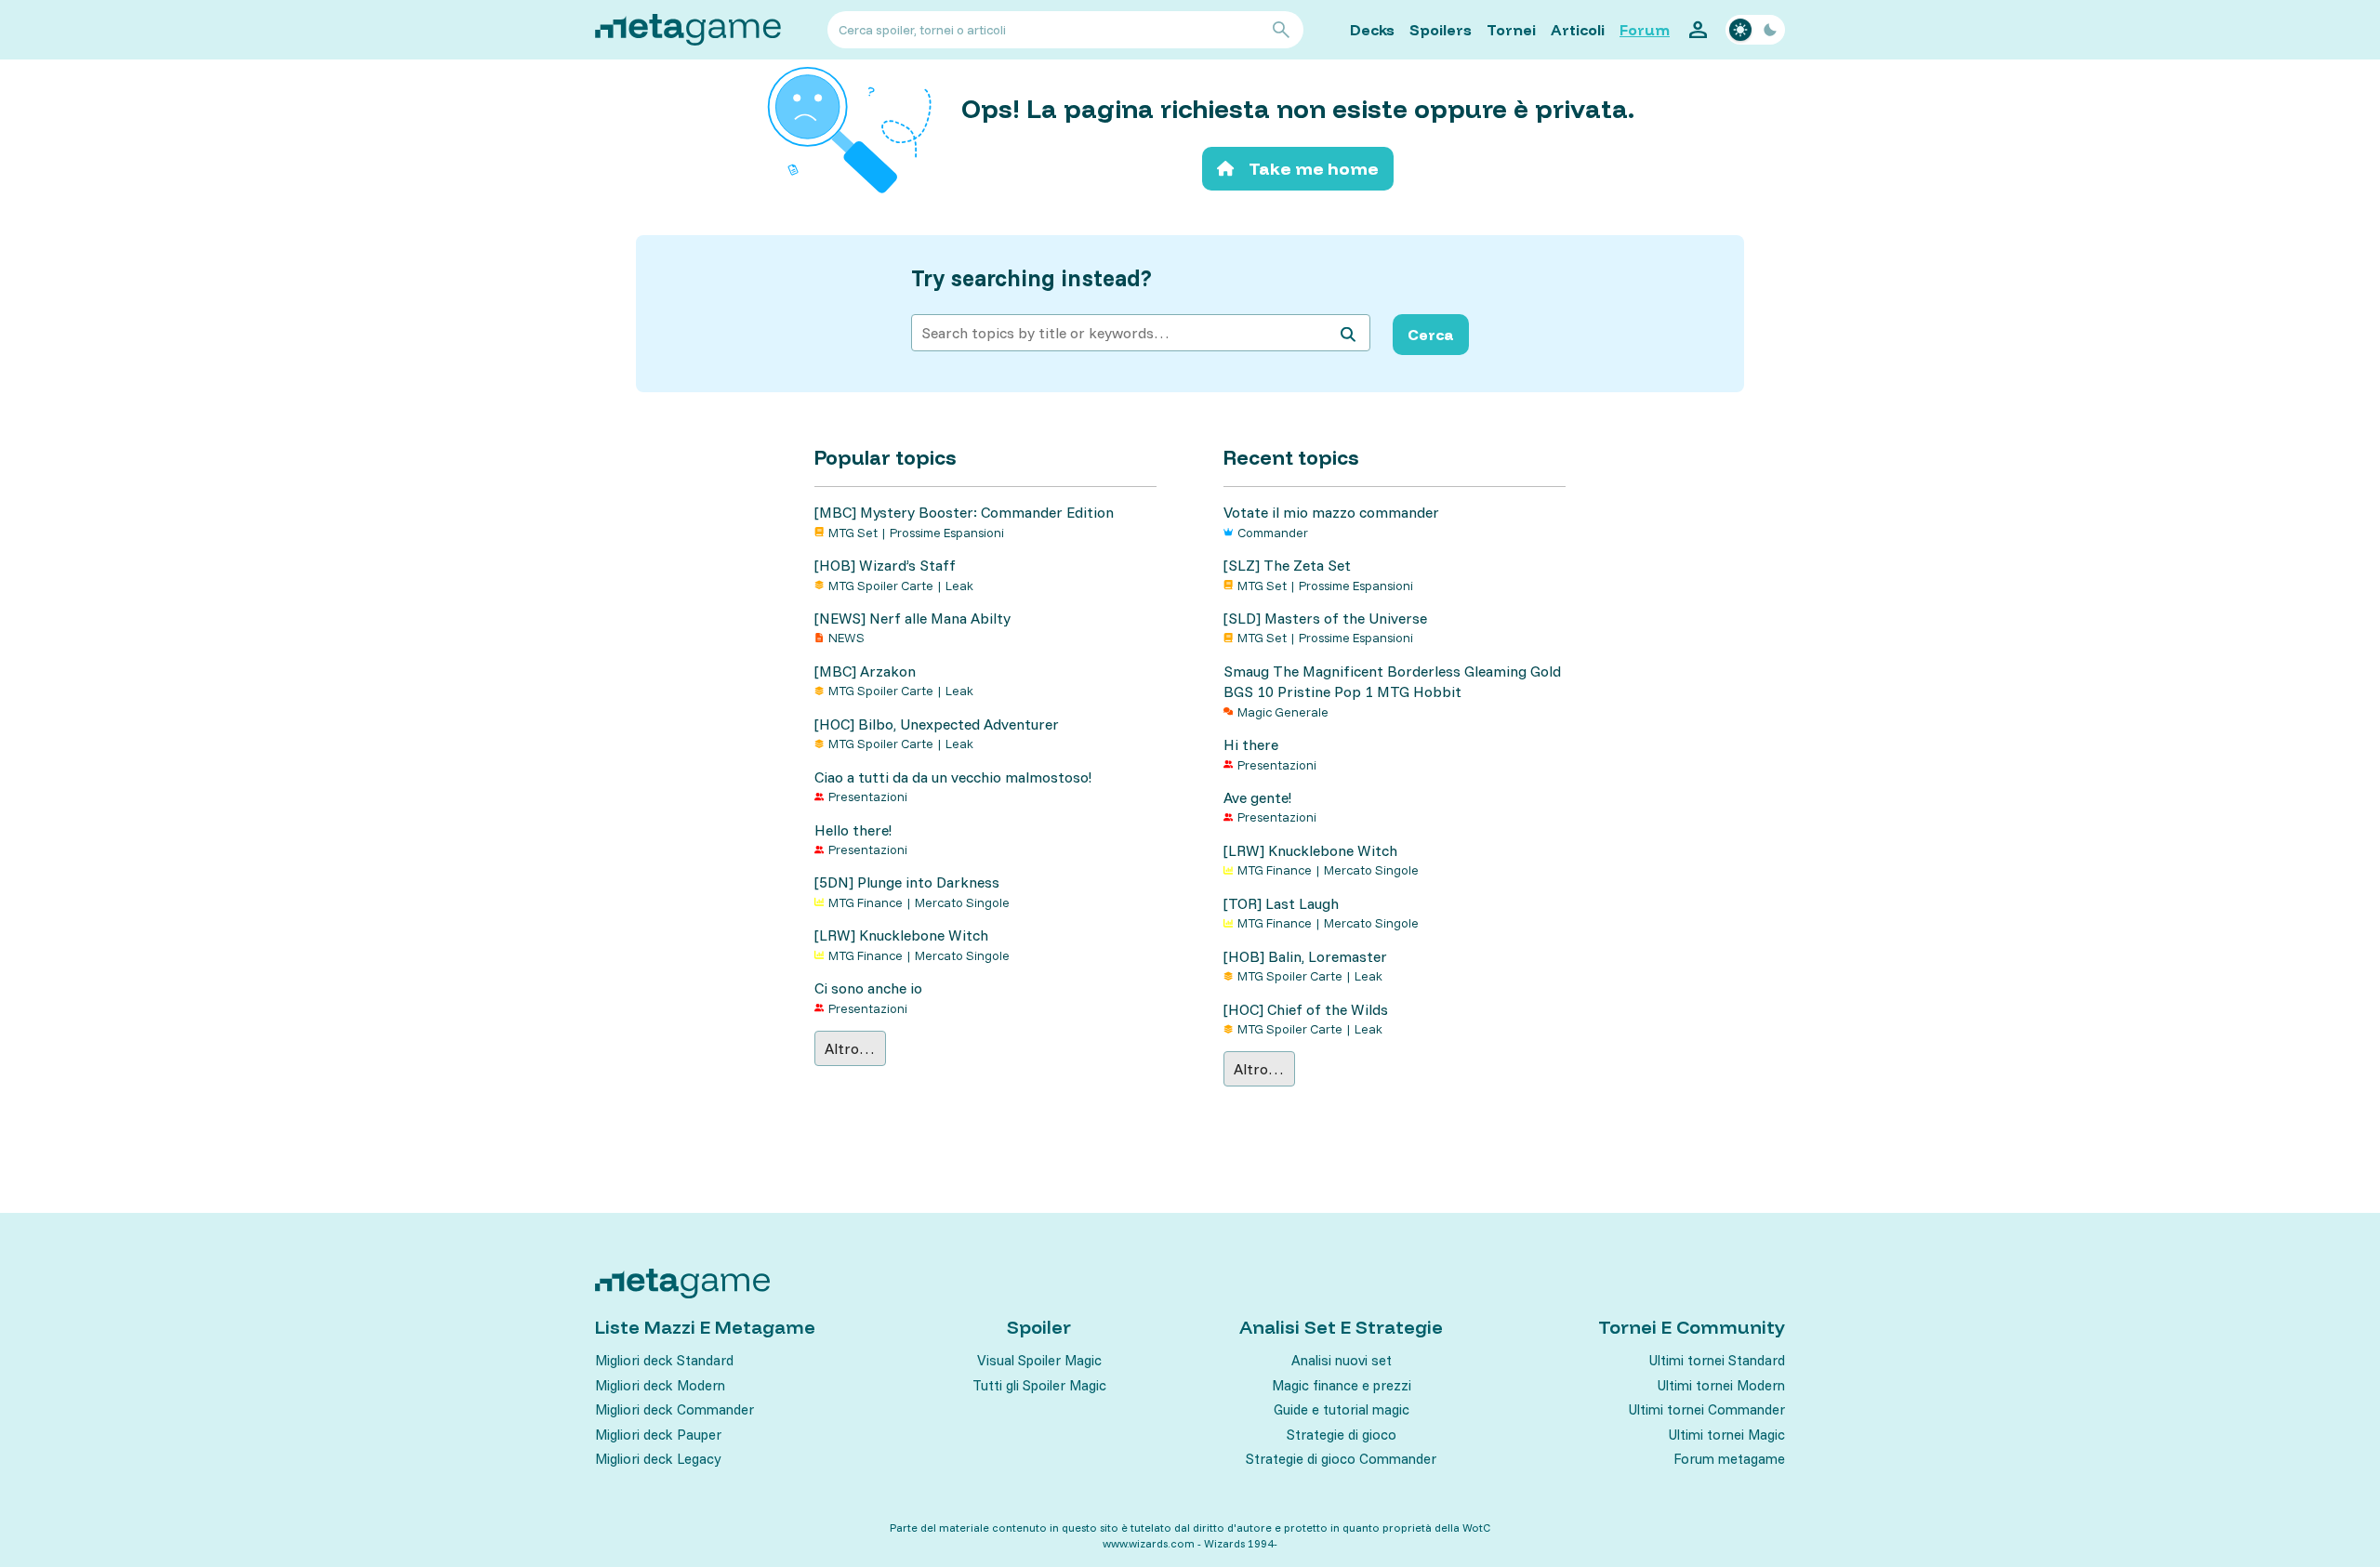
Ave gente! (1257, 797)
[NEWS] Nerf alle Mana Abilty (912, 618)
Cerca (1431, 335)
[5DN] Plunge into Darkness (907, 882)
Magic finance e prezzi (1342, 1385)
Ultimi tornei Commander (1707, 1409)
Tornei (1511, 30)
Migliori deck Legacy (658, 1459)
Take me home (1314, 169)
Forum (1645, 30)
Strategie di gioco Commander (1341, 1459)
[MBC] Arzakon (865, 671)
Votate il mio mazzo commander (1331, 512)
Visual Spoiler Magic (1039, 1360)
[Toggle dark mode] (1755, 30)
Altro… (850, 1048)
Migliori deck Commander (674, 1409)
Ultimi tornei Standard (1717, 1360)
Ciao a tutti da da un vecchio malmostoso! (953, 777)
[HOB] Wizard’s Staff (885, 565)
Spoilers (1441, 30)
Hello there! (853, 830)
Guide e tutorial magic (1342, 1409)
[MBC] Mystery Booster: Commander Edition (964, 512)
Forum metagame (1729, 1459)
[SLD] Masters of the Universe (1325, 618)
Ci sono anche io (868, 988)
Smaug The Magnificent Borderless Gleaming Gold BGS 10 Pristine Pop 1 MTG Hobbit (1392, 681)
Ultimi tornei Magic (1727, 1435)
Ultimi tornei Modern (1721, 1385)
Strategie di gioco (1342, 1435)
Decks (1372, 30)
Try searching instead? (1031, 278)
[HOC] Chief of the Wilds (1306, 1009)
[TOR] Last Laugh (1281, 903)
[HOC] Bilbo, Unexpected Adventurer (937, 724)
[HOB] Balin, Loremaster (1305, 956)
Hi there (1251, 744)
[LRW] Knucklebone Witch (901, 935)
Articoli (1578, 30)
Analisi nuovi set (1342, 1360)
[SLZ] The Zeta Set (1287, 565)
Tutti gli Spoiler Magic (1039, 1385)
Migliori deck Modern (660, 1385)
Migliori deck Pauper (658, 1435)
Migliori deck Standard (664, 1360)
